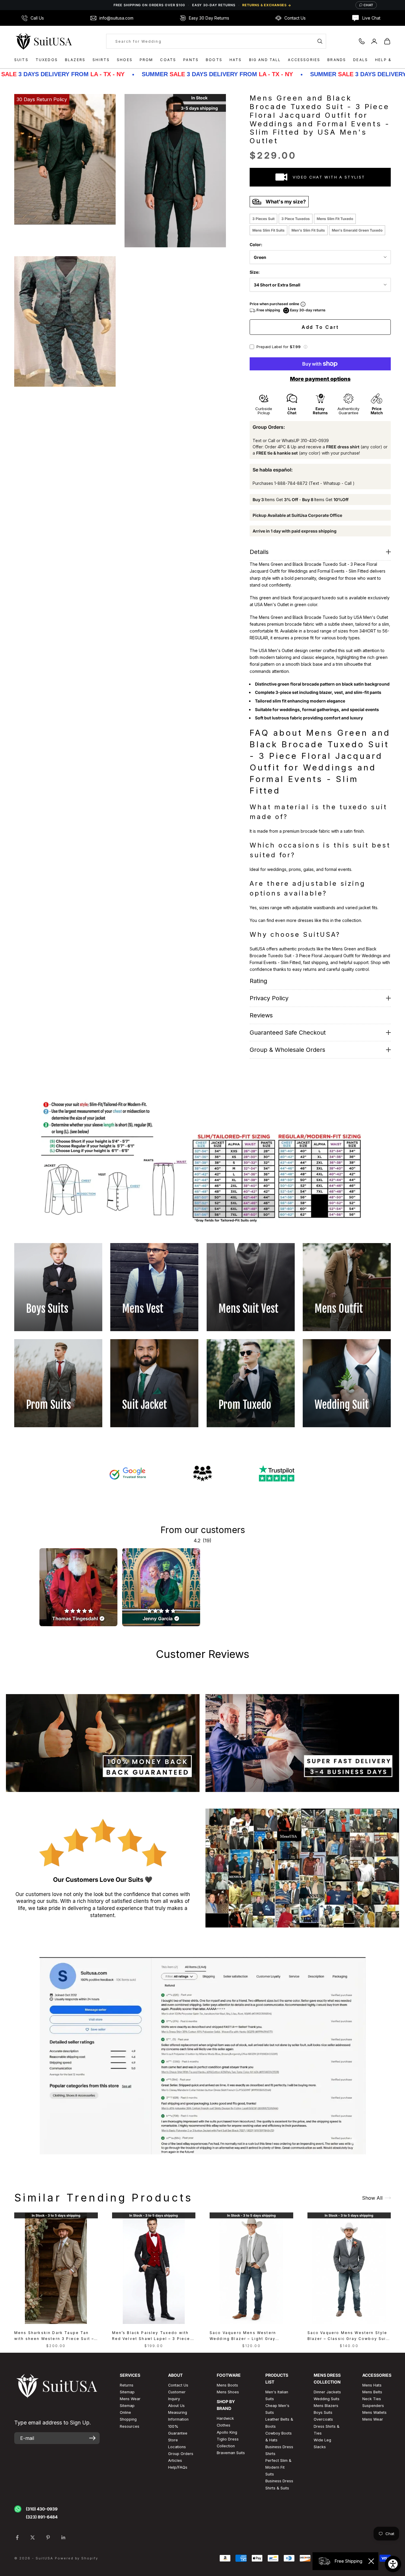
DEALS (361, 60)
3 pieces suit (263, 219)
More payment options (320, 379)
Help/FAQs (178, 2467)
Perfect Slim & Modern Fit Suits (278, 2467)
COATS (168, 60)
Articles (175, 2460)
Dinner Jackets (327, 2392)
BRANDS (337, 60)
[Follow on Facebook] (17, 2537)
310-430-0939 (315, 441)
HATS (236, 60)
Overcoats (323, 2419)
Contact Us (178, 2385)
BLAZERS (75, 60)
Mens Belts (372, 2392)
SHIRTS (101, 60)
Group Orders (181, 2454)
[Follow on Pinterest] (48, 2537)
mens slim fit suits (268, 230)
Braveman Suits (231, 2453)
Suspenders (373, 2406)
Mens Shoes (228, 2392)
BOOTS (214, 60)
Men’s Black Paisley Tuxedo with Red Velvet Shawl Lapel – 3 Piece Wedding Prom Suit (151, 2336)
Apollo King (227, 2432)
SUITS (21, 60)
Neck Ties (372, 2399)
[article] (78, 1587)
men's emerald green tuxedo (357, 230)
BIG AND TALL (265, 60)
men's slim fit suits (308, 230)
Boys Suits (323, 2412)
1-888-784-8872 (291, 483)
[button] (305, 347)
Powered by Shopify (77, 2558)
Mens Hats (372, 2385)
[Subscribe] (92, 2438)
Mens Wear (373, 2419)
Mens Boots (227, 2385)
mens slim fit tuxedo (335, 219)
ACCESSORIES (304, 60)
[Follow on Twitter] (33, 2537)
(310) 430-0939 (42, 2509)
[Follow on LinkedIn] (63, 2537)
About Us (176, 2406)
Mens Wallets (374, 2412)
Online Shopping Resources (130, 2419)
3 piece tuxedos (296, 219)
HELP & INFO (390, 60)
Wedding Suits (327, 2399)
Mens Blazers (326, 2406)
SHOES (125, 60)
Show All (372, 2198)
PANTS (191, 60)
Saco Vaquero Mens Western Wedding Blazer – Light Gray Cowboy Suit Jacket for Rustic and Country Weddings (250, 2336)
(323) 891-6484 (42, 2517)
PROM (146, 60)
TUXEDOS (47, 60)
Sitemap (127, 2392)
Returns (127, 2385)
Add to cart (320, 327)
